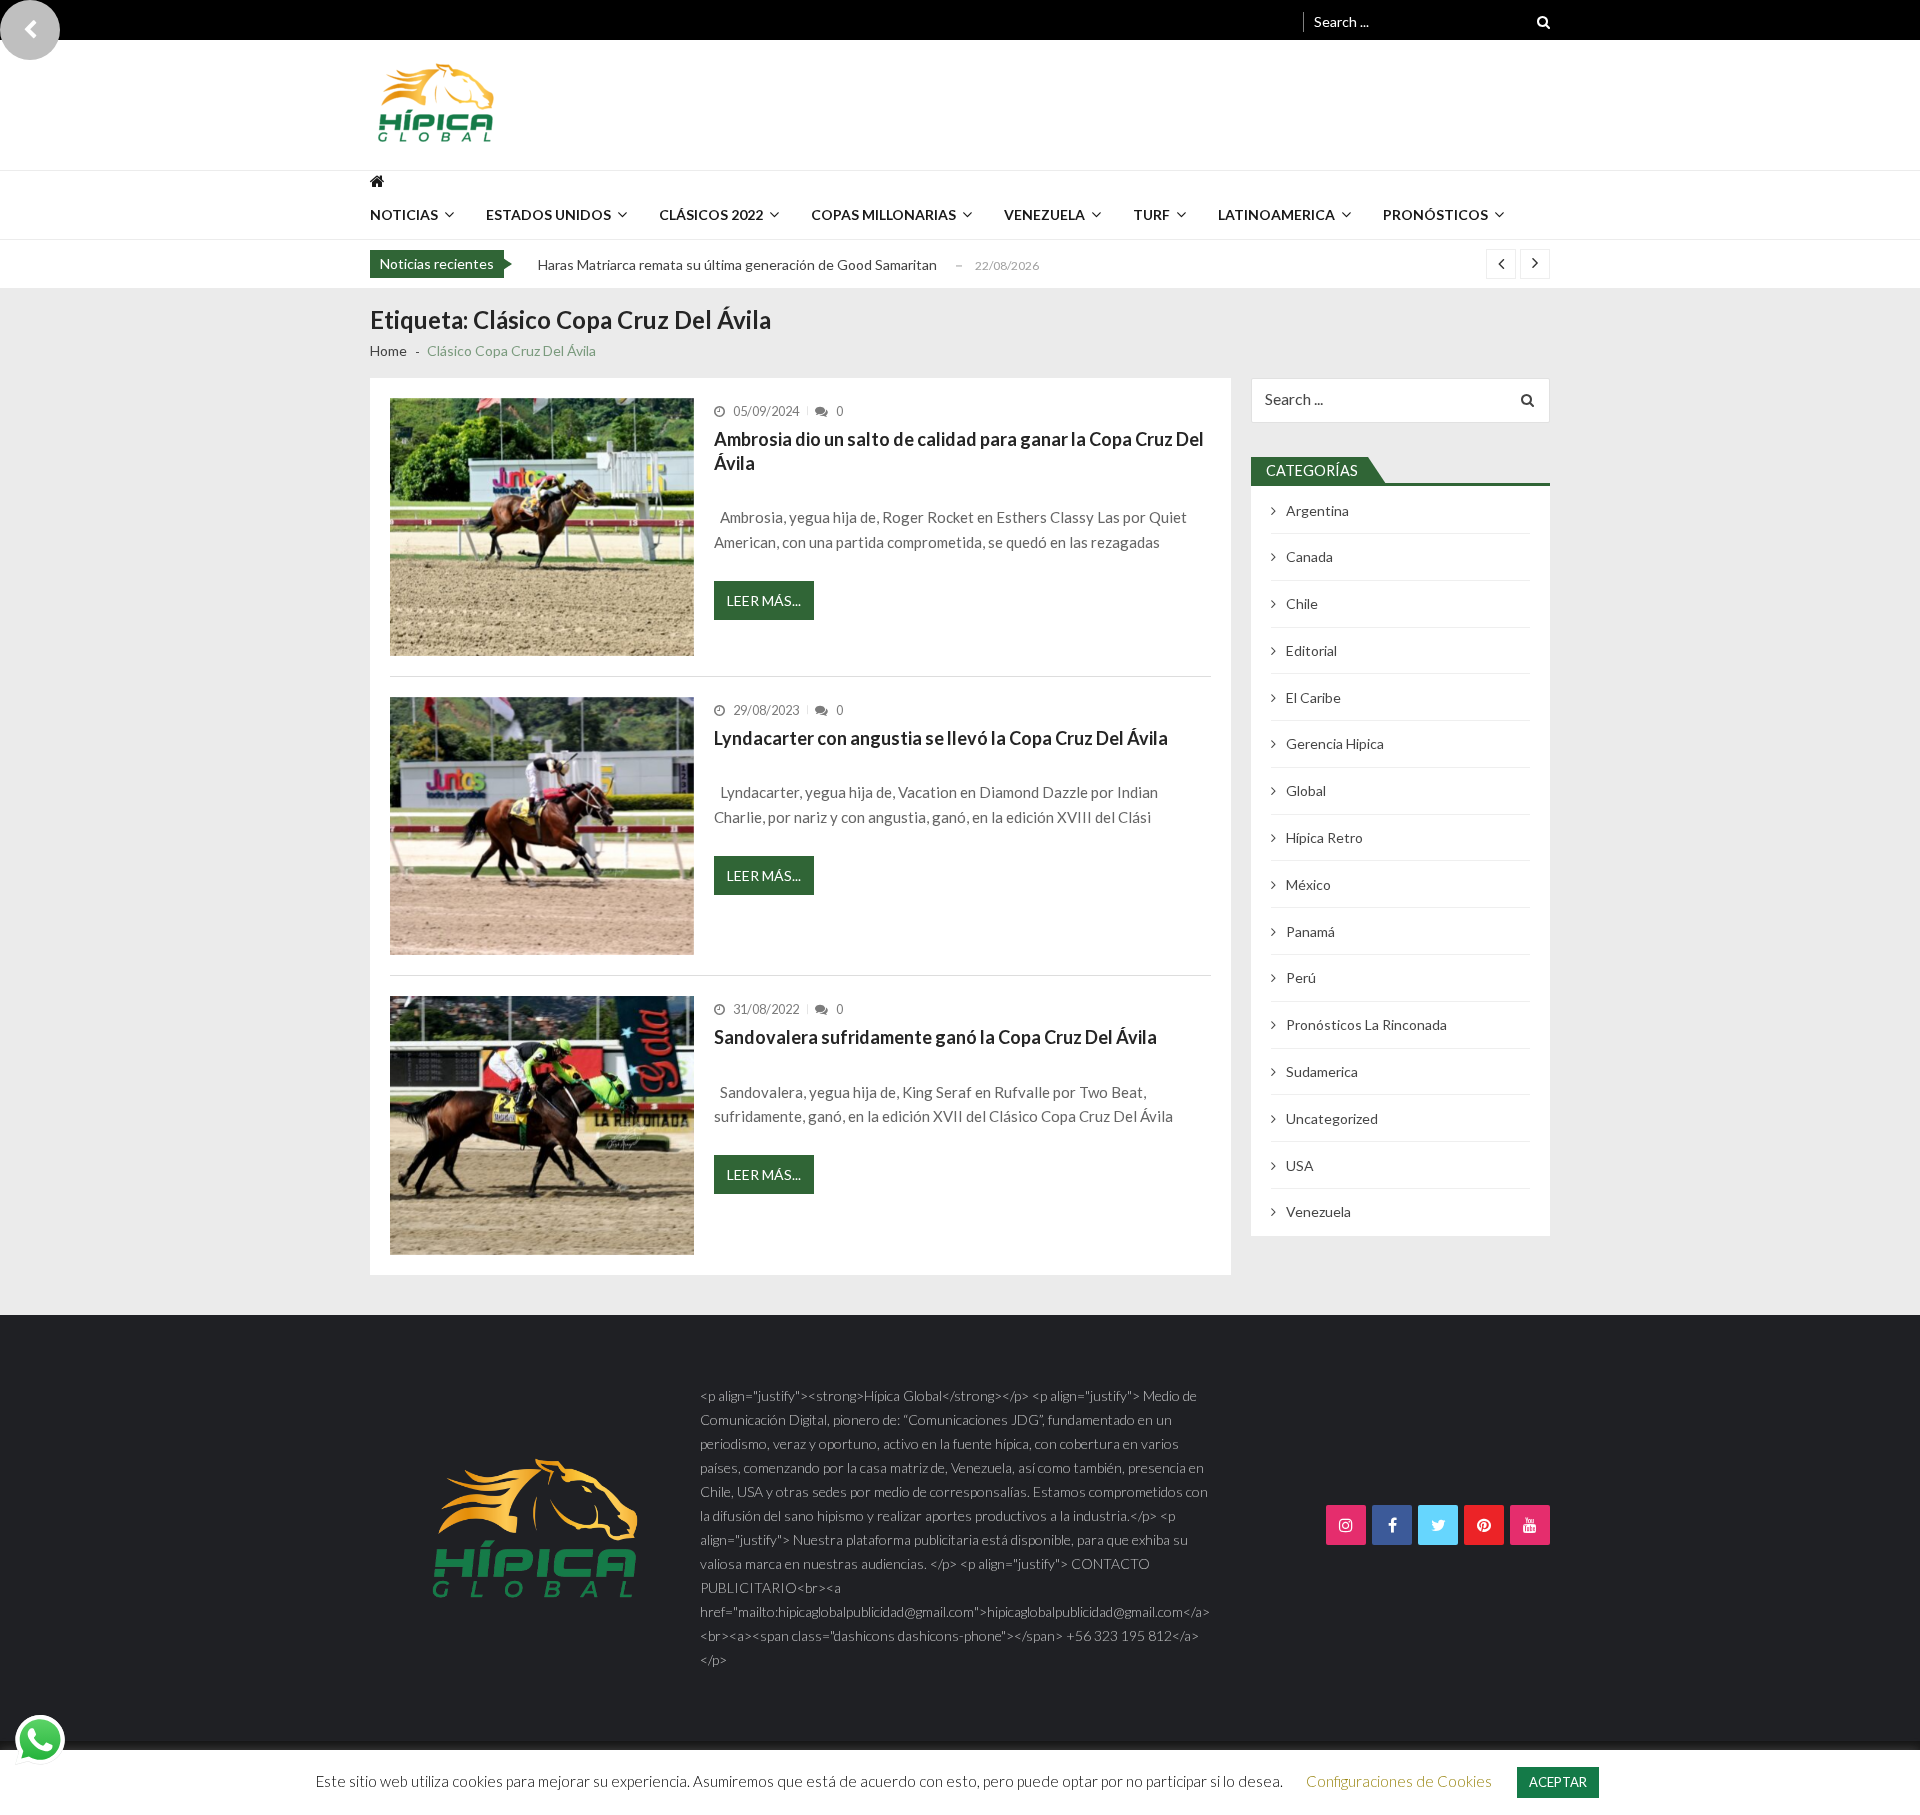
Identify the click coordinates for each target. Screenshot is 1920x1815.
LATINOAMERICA (1276, 214)
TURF (1151, 214)
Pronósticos (1435, 214)
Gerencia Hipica (1335, 743)
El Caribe (1313, 697)
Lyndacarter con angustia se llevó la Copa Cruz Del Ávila (941, 738)
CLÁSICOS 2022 (711, 214)
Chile (1302, 603)
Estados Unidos (548, 214)
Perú (1301, 977)
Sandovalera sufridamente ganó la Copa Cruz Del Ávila (935, 1037)
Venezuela (1318, 1211)
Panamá (1310, 931)
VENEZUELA (1044, 214)
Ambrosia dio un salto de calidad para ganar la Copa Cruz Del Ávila (959, 451)
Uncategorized (1332, 1118)
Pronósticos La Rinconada (1366, 1024)
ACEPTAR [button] (1558, 1782)
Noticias (404, 214)
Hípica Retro (1324, 837)
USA (1300, 1165)
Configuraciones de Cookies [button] (1399, 1781)
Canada (1309, 556)
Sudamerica (1322, 1071)
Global (1306, 790)
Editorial (1311, 650)
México (1308, 884)
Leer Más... (764, 600)
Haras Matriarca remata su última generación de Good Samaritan (737, 264)
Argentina (1317, 510)
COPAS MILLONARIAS (883, 214)
